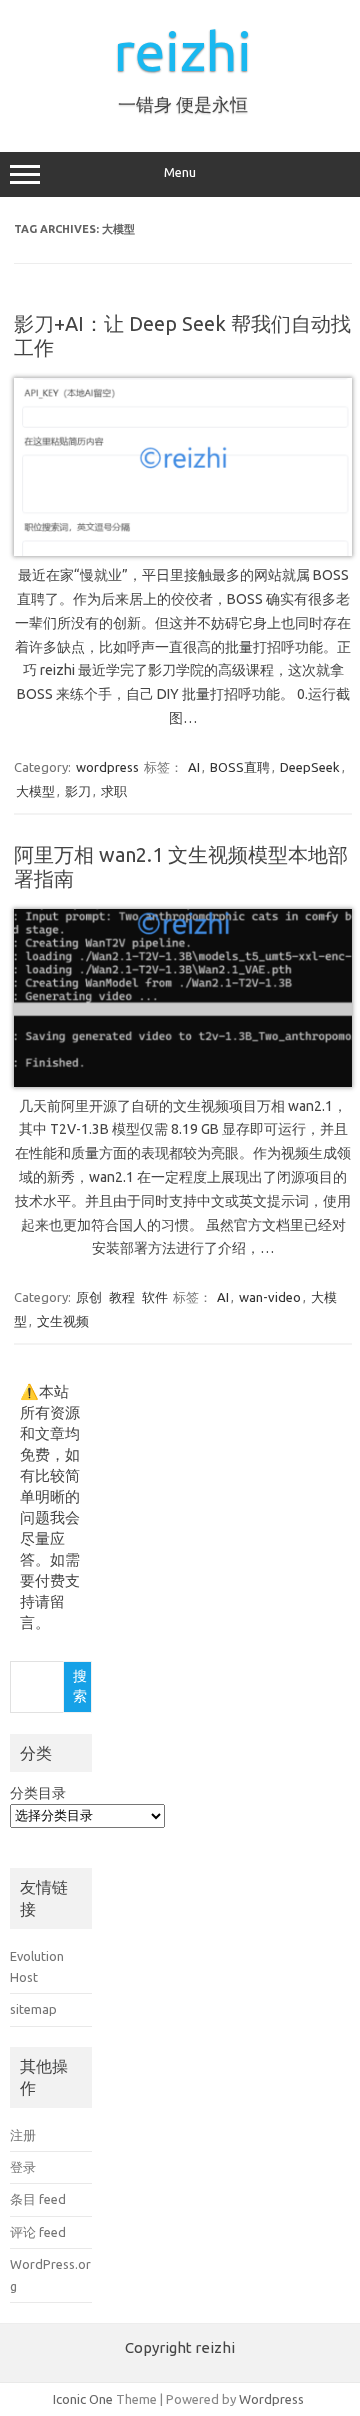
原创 (89, 1297)
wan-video (270, 1297)
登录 (23, 2167)
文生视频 (63, 1321)
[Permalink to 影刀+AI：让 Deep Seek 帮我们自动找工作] (183, 551)
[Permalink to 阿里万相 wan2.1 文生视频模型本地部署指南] (183, 1082)
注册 (23, 2135)
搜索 (80, 1686)
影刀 (78, 791)
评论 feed (38, 2232)
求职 (114, 791)
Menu (180, 172)
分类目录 (38, 1793)
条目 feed (38, 2199)
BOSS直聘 (240, 767)
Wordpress (271, 2399)
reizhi (183, 50)
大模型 (35, 791)
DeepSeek (310, 767)
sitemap (33, 2009)
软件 (155, 1297)
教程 (122, 1297)
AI (194, 767)
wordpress (107, 767)
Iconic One (83, 2399)
